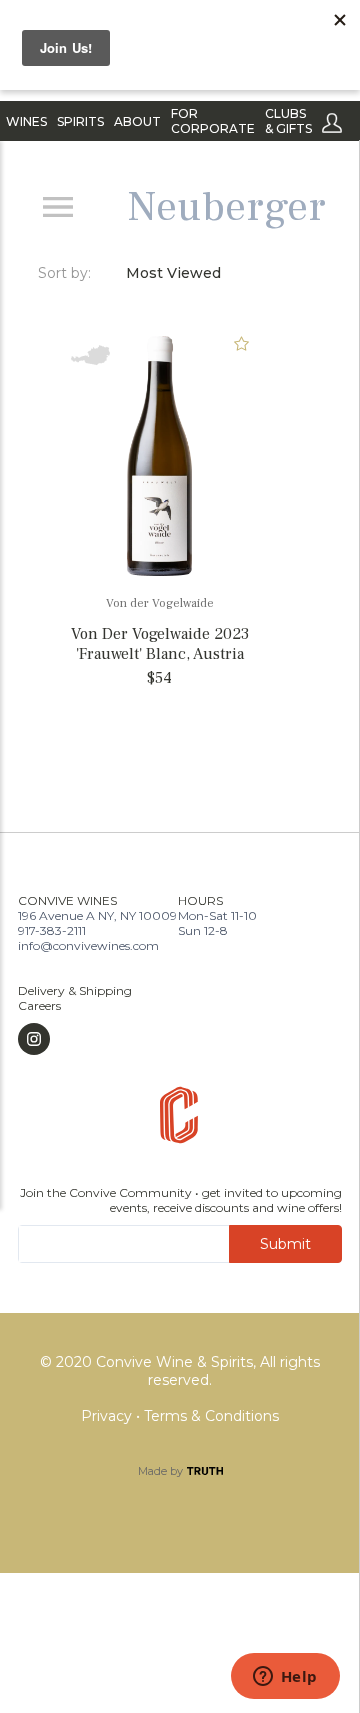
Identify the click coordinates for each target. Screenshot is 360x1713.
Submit (285, 1244)
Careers (39, 1005)
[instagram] (75, 1039)
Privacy (108, 1416)
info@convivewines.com (88, 945)
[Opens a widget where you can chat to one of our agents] (285, 1678)
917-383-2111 (52, 930)
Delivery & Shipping (75, 990)
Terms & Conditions (211, 1416)
